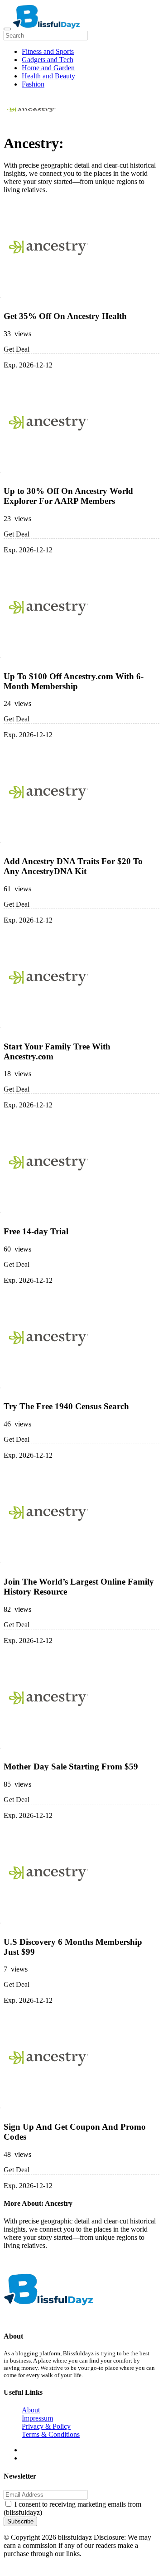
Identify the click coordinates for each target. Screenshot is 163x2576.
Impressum (37, 2418)
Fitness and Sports (48, 51)
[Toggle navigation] (7, 29)
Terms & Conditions (51, 2434)
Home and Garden (48, 68)
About (31, 2410)
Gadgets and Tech (48, 60)
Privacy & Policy (46, 2426)
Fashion (33, 84)
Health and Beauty (48, 76)
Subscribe (20, 2521)
